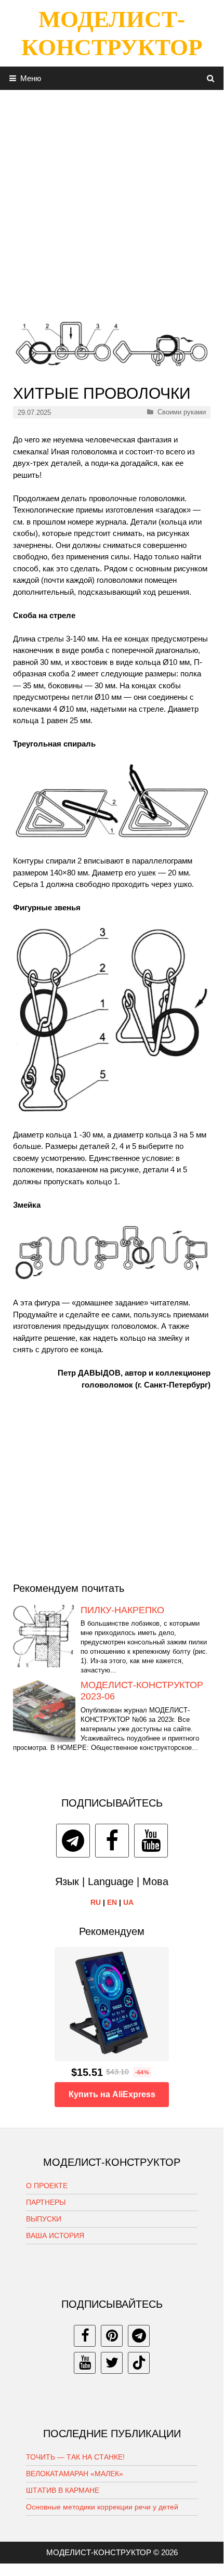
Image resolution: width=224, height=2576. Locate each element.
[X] (112, 2363)
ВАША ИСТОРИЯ (55, 2235)
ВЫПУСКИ (44, 2219)
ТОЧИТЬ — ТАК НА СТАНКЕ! (75, 2457)
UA (128, 1902)
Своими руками (182, 412)
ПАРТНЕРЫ (46, 2202)
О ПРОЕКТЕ (47, 2186)
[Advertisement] (112, 202)
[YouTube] (151, 1841)
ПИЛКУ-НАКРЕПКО (122, 1610)
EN (112, 1902)
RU (96, 1902)
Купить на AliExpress (112, 2094)
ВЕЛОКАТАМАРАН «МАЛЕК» (75, 2474)
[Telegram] (73, 1841)
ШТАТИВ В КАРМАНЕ (63, 2490)
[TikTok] (139, 2363)
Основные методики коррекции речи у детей (102, 2507)
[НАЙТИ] (211, 78)
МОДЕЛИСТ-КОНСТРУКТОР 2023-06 (142, 1691)
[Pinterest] (112, 2336)
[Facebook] (112, 1841)
